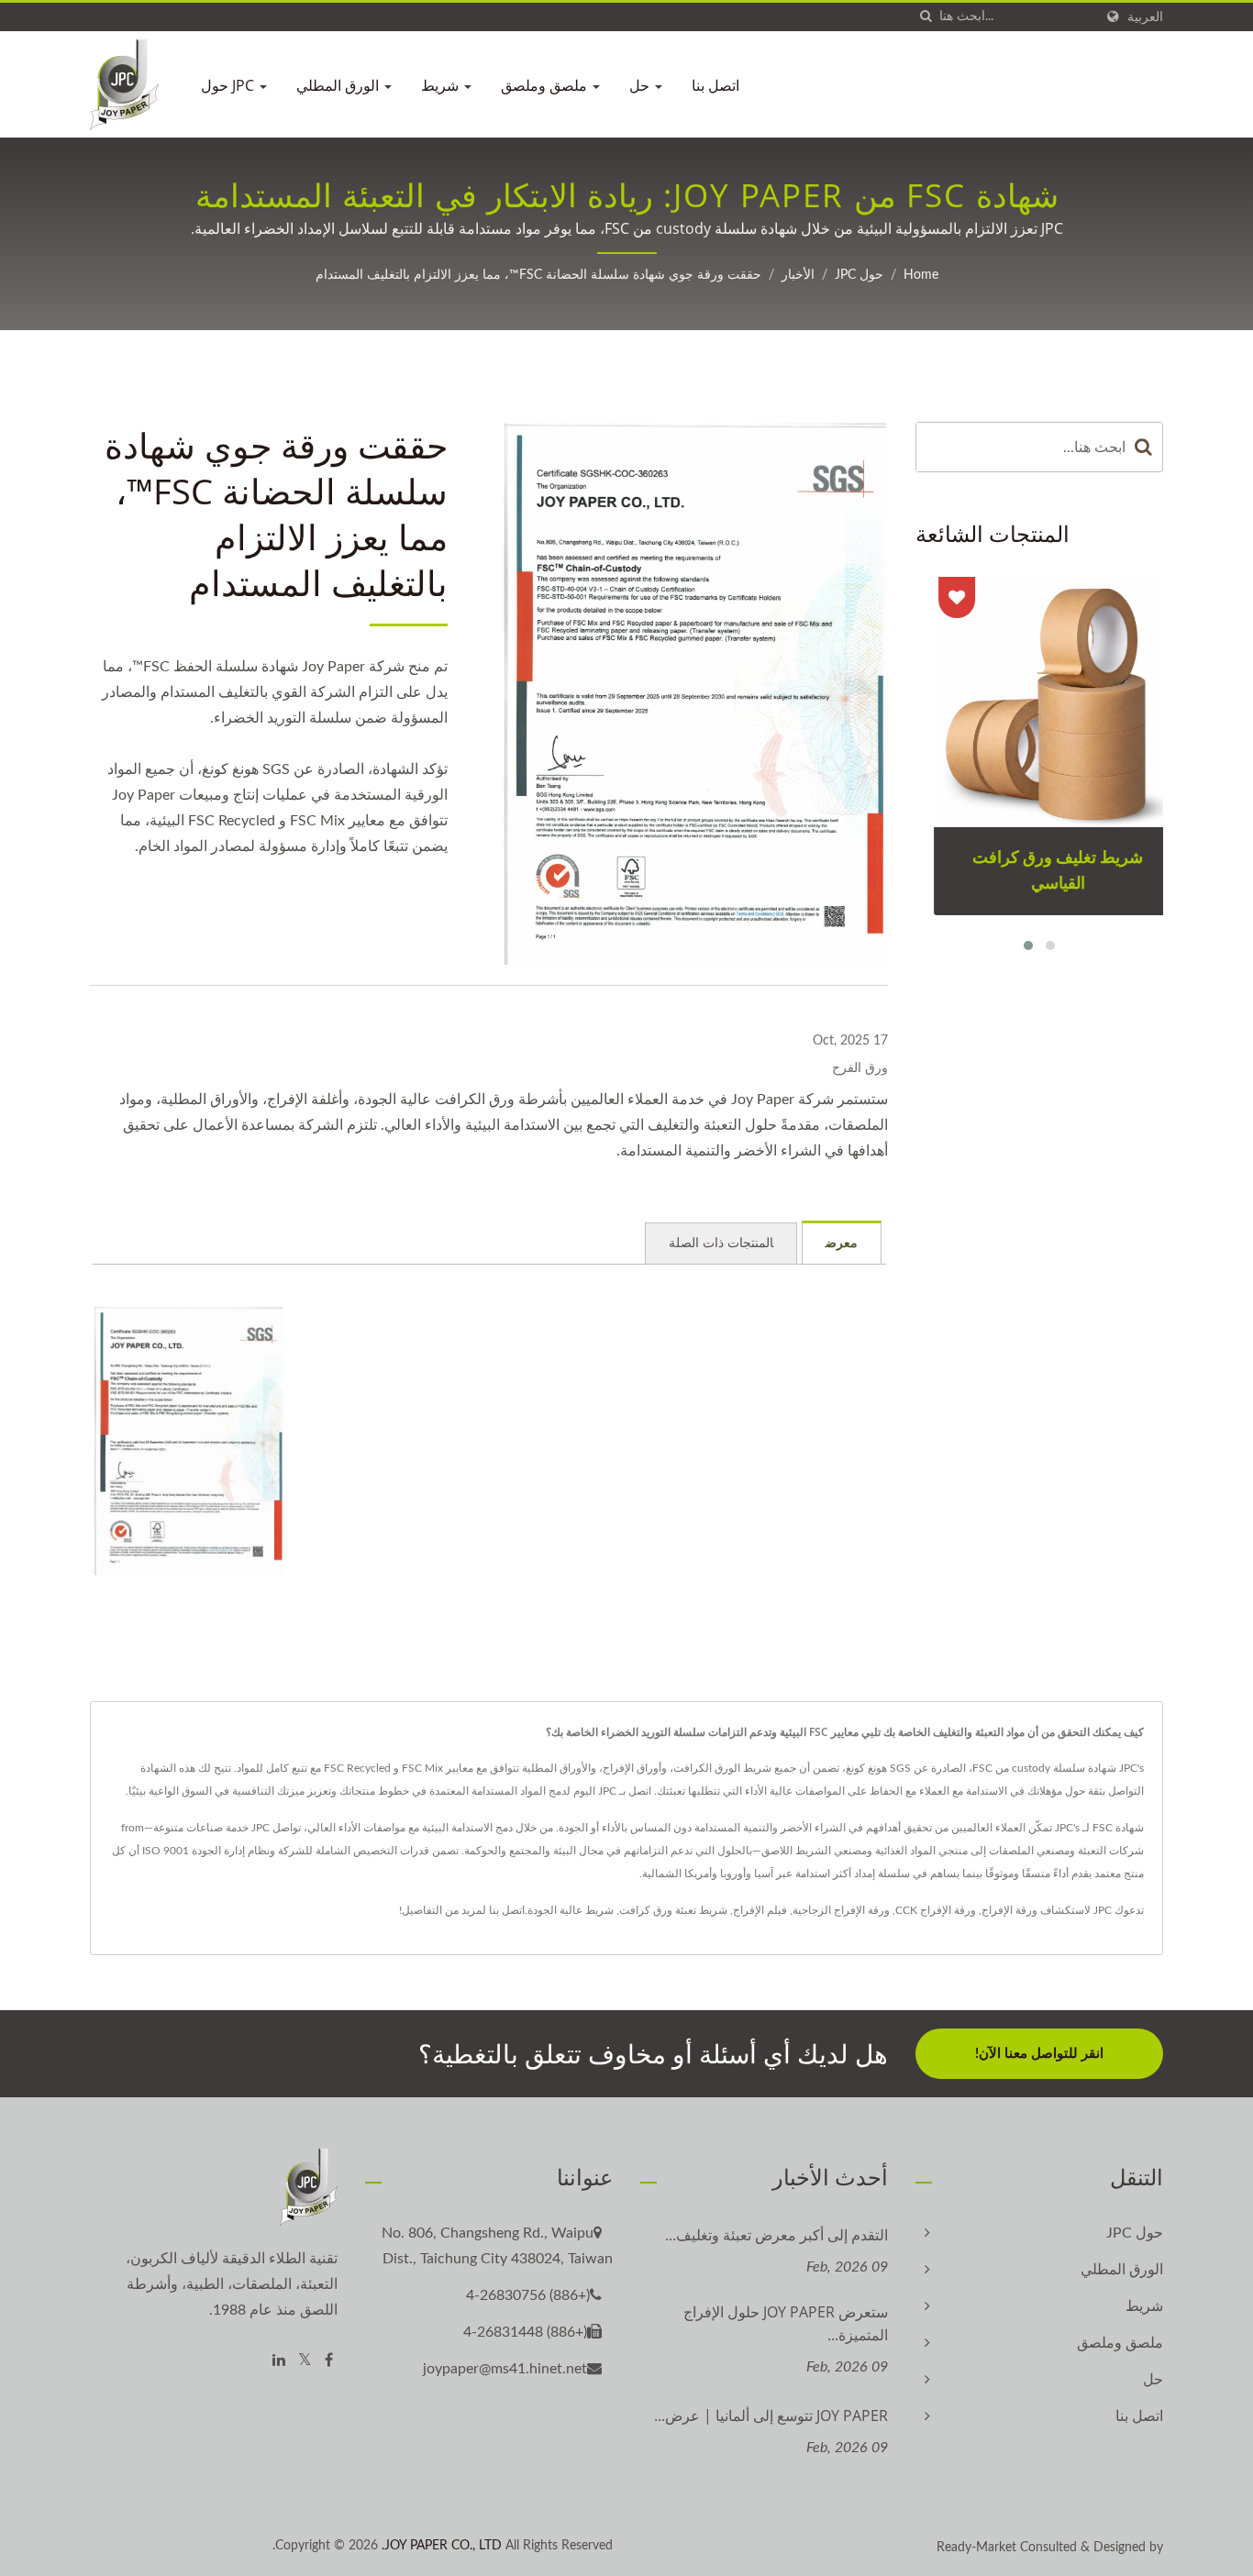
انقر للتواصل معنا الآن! (1039, 2054)
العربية (1145, 17)
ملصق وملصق (546, 85)
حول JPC (229, 85)
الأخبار (798, 275)
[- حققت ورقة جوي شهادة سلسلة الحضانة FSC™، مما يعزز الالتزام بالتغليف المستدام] (189, 1441)
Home (921, 275)
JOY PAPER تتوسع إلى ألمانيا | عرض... (771, 2416)
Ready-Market (976, 2548)
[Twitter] (305, 2361)
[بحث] (926, 17)
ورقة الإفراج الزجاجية (841, 1910)
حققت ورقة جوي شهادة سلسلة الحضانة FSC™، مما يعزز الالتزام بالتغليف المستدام (538, 275)
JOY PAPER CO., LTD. (442, 2546)
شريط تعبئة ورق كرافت (673, 1910)
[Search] (1144, 447)
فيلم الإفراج (760, 1910)
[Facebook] (329, 2361)
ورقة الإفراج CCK (936, 1910)
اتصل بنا (715, 85)
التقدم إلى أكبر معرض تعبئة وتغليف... (776, 2235)
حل (641, 85)
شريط (442, 85)
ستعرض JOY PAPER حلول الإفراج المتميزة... (786, 2323)
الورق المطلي (339, 85)
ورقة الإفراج (1009, 1910)
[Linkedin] (279, 2361)
